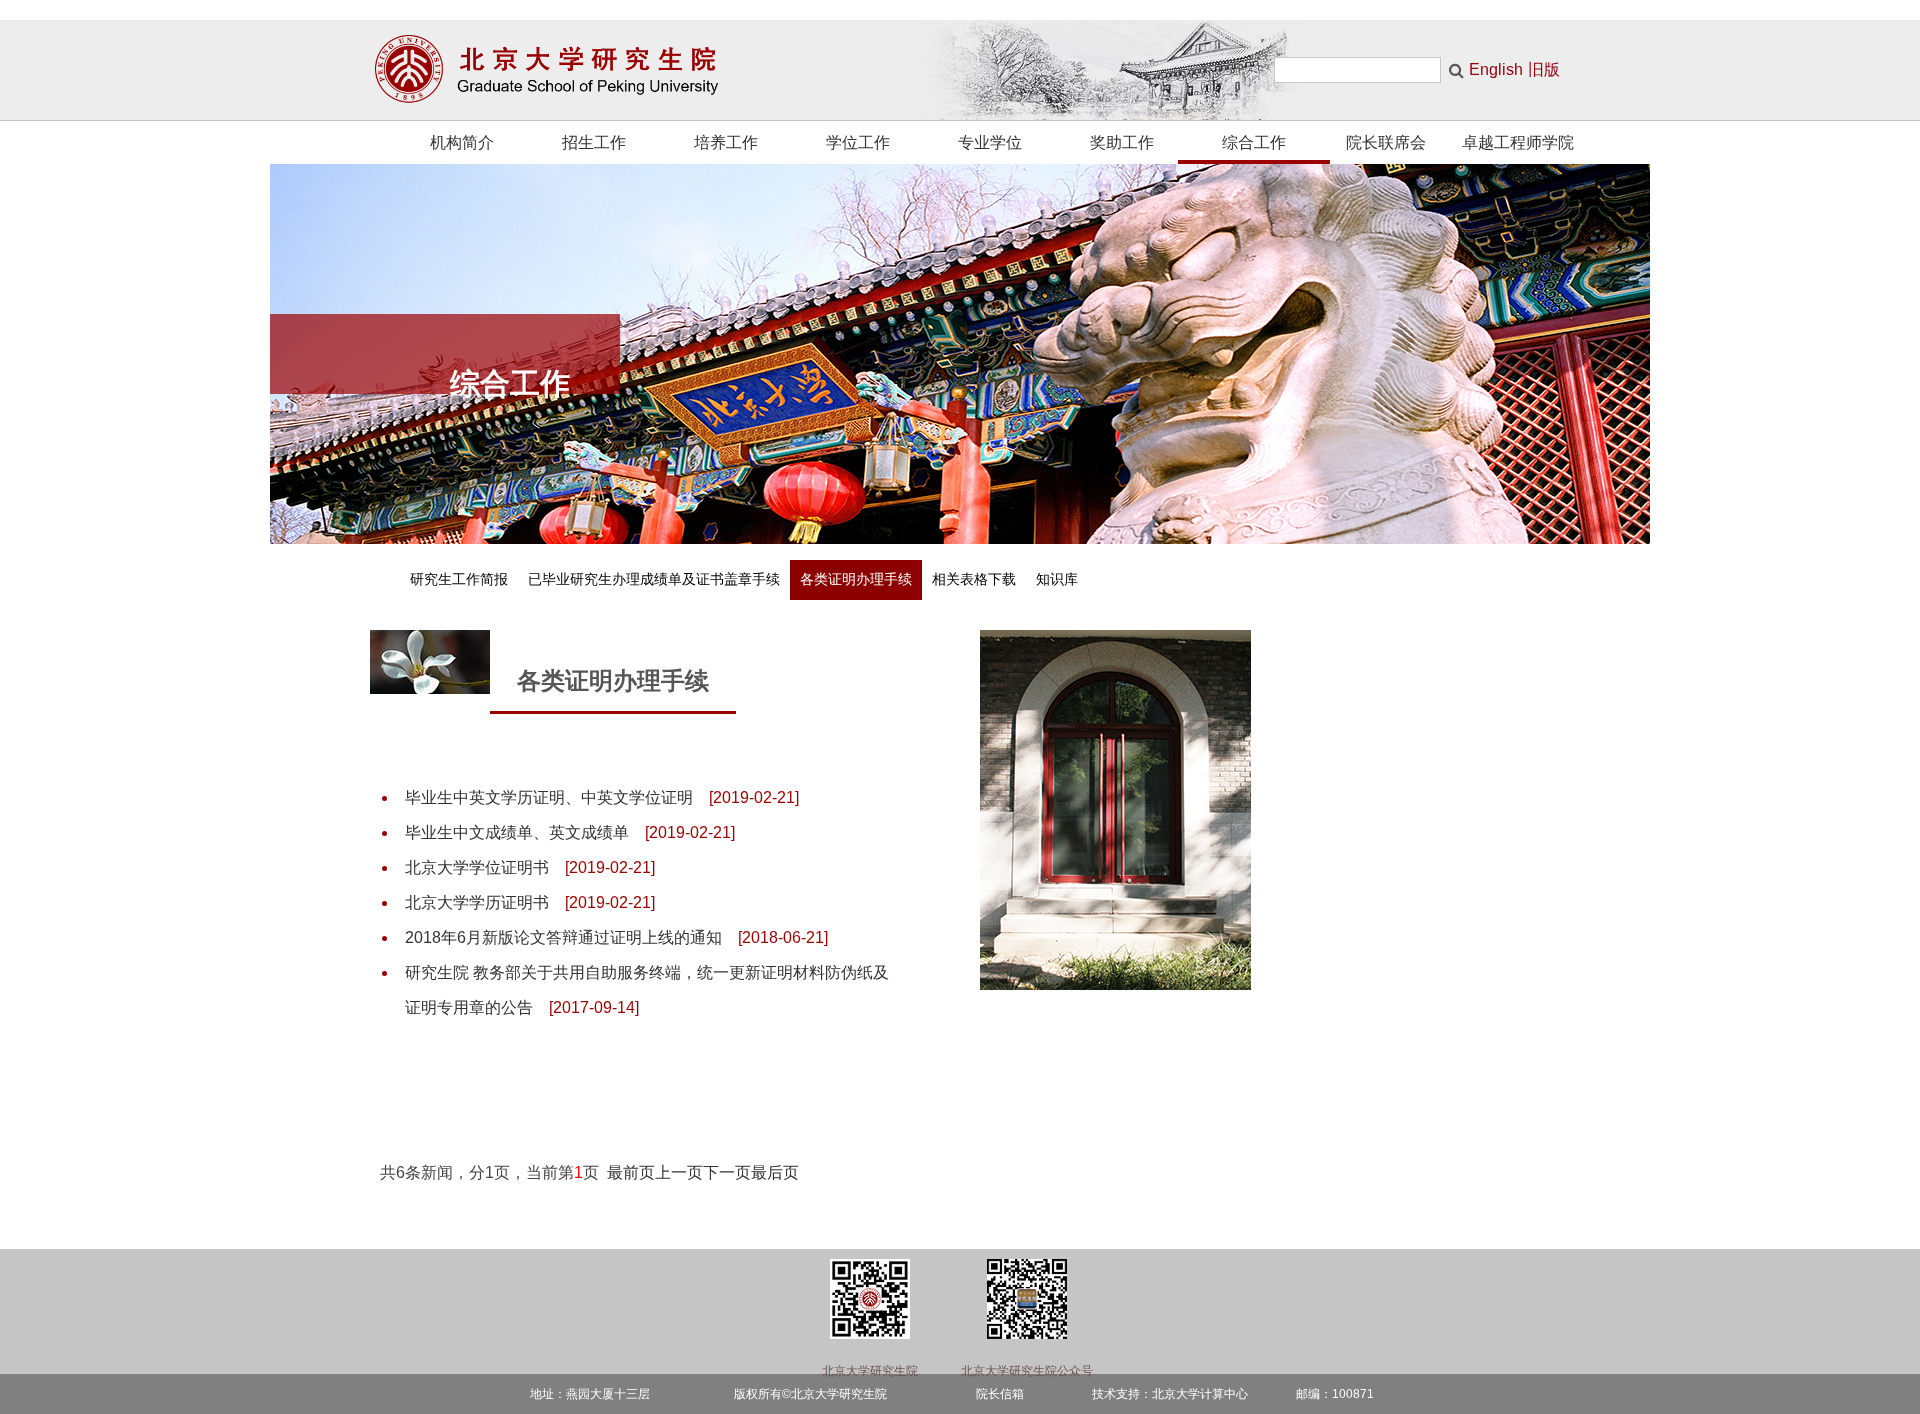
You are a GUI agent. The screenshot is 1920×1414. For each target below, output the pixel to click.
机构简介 (462, 142)
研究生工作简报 (459, 579)
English (1496, 69)
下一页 (727, 1172)
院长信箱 (1000, 1394)
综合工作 (1254, 142)
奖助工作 (1122, 142)
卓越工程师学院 (1518, 142)
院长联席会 (1386, 142)
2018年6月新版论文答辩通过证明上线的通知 (563, 937)
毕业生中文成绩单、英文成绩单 (517, 832)
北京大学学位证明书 (477, 867)
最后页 (775, 1172)
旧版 (1544, 69)
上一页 (679, 1172)
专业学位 (990, 142)
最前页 (631, 1172)
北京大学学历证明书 (477, 902)
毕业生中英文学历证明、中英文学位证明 (549, 797)
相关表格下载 (974, 579)
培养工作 (726, 142)
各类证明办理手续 (856, 579)
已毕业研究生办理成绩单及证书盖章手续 (654, 579)
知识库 (1057, 579)
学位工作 (858, 142)
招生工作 (594, 142)
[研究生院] (562, 70)
